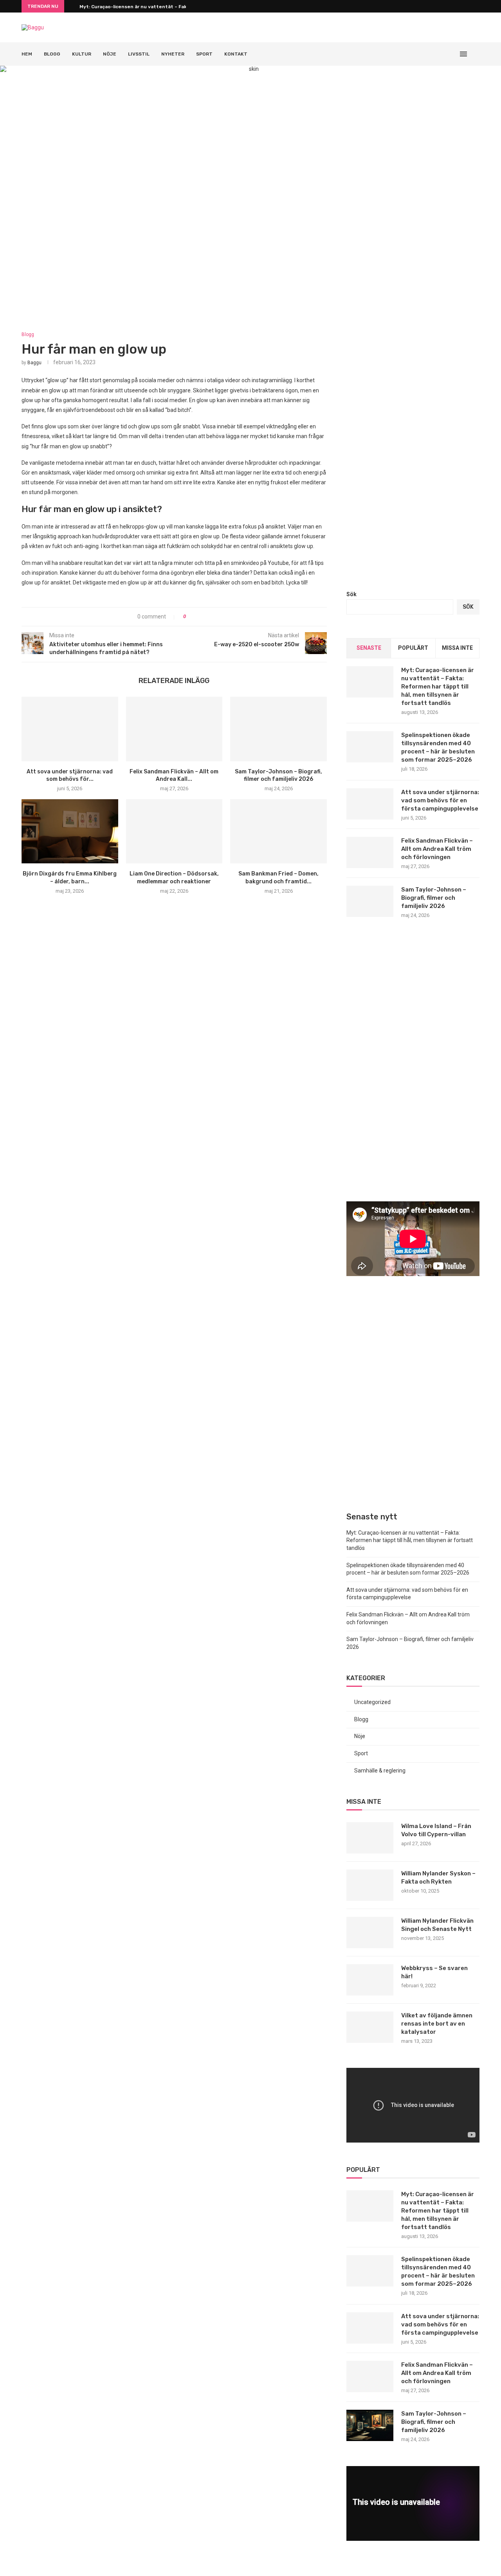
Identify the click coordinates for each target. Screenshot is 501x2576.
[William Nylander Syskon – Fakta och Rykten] (370, 1885)
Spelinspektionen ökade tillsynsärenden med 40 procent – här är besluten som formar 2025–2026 (438, 747)
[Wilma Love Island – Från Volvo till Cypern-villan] (370, 1838)
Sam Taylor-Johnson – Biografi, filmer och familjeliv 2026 (434, 898)
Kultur (82, 54)
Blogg (52, 54)
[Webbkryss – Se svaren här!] (370, 1980)
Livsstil (139, 54)
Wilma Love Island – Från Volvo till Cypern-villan (436, 1830)
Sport (204, 54)
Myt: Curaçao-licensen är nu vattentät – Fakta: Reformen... (151, 7)
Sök (351, 594)
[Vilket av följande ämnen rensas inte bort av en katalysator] (370, 2027)
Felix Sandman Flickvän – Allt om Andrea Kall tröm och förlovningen (437, 849)
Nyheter (173, 54)
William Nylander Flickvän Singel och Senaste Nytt (437, 1925)
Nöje (110, 54)
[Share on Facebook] (195, 617)
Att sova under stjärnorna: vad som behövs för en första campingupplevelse (440, 800)
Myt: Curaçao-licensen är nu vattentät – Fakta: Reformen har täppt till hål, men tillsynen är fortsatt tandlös (438, 687)
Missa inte (457, 648)
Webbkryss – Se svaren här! (434, 1972)
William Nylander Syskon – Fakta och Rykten (438, 1878)
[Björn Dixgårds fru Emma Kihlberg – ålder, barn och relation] (70, 831)
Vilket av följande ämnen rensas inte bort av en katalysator (437, 2024)
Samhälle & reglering (380, 1771)
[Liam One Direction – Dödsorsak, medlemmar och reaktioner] (174, 831)
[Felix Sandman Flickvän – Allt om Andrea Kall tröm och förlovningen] (174, 729)
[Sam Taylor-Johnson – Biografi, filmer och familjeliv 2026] (278, 729)
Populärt (413, 648)
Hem (27, 54)
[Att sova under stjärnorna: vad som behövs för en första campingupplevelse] (70, 729)
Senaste (369, 648)
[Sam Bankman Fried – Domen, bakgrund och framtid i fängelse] (278, 831)
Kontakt (236, 54)
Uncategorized (372, 1702)
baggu (34, 363)
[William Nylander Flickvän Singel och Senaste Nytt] (370, 1932)
